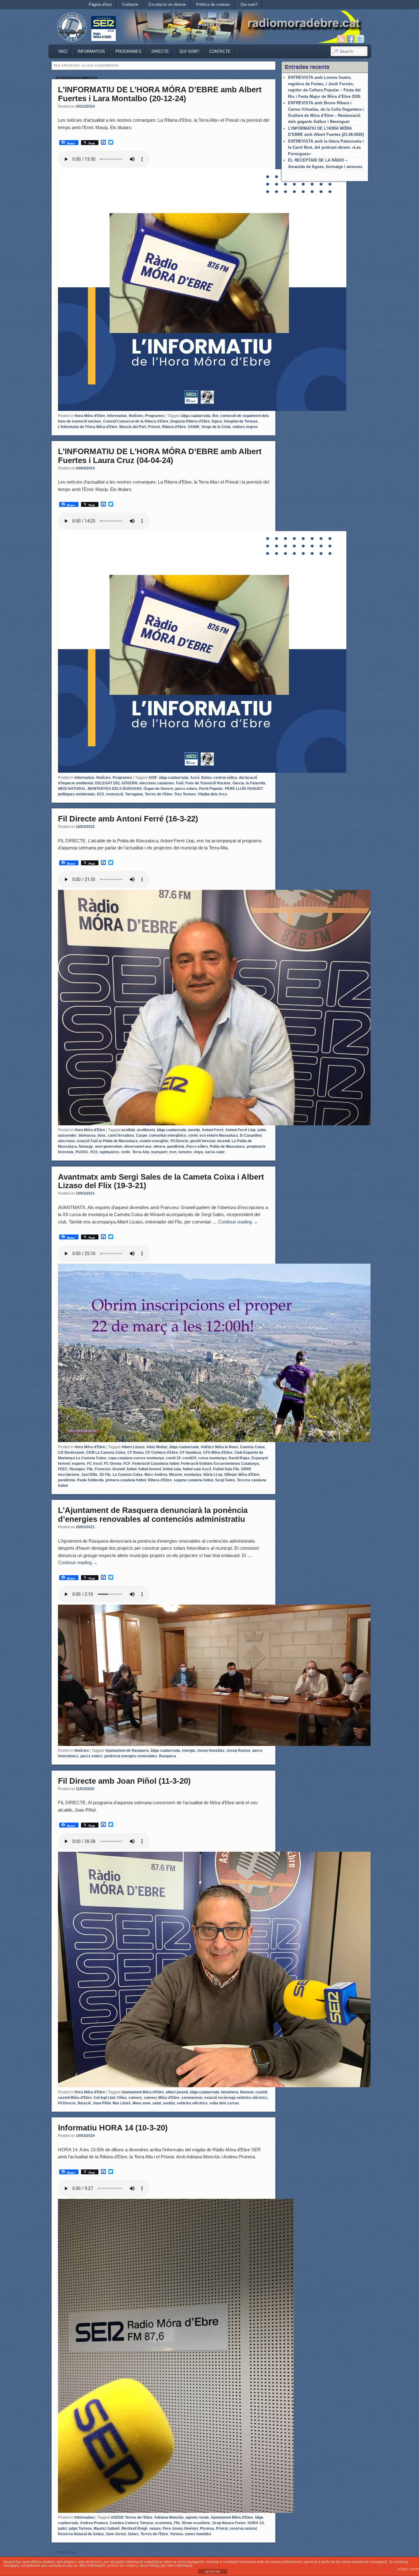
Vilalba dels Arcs (213, 794)
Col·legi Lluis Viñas (110, 2098)
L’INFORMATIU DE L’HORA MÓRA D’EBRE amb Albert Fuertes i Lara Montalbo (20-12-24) (160, 94)
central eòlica (225, 778)
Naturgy (86, 1146)
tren (173, 1152)
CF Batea (135, 1453)
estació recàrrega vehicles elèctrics (236, 2098)
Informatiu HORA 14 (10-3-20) (113, 2128)
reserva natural (243, 2528)
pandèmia (176, 1146)
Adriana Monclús (169, 2517)
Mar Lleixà (122, 2103)
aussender (67, 1135)
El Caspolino (251, 1135)
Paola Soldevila (90, 1480)
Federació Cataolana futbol (156, 1464)
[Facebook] (351, 39)
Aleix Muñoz (157, 1447)
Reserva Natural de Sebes (81, 2534)
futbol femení (150, 1469)
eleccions (66, 1141)
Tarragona (134, 794)
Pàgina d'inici (100, 4)
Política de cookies (213, 4)
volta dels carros (224, 2103)
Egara (217, 421)
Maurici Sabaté (107, 2528)
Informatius (91, 51)
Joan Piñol (102, 2103)
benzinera (230, 2092)
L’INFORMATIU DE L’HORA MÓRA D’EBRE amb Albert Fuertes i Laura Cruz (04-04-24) (160, 456)
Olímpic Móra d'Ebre (242, 1475)
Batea (206, 778)
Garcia (238, 783)
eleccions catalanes (157, 783)
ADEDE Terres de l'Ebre (132, 2517)
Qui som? (249, 4)
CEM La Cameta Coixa (106, 1453)
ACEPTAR (213, 2572)
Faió (180, 783)
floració (84, 2103)
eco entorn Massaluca (219, 1135)
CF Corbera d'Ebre (162, 1453)
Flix (90, 1469)
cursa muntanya (212, 1458)
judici (63, 2528)
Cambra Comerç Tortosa (131, 2523)
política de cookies (122, 2566)
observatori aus (138, 1146)
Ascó (195, 778)
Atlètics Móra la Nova (219, 1447)
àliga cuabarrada (196, 416)
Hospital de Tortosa (241, 421)
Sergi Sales (225, 1480)
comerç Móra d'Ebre (162, 2098)
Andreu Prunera (94, 2523)
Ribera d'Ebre (174, 427)
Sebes (133, 2534)
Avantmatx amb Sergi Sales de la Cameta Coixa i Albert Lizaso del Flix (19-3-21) (161, 1181)
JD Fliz (105, 1475)
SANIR (194, 427)
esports (79, 1464)
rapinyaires (109, 1152)
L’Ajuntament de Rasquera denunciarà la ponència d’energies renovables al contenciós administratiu (153, 1515)
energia (188, 1751)
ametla (194, 1130)
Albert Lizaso (133, 1447)
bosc (102, 1135)
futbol (132, 1469)
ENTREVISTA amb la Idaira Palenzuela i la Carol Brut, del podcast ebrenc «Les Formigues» (326, 147)
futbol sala (172, 1469)
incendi (223, 1141)
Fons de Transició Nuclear (208, 783)
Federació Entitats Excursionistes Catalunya (220, 1464)
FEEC (63, 1469)
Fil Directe (179, 1141)
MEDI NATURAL (72, 789)
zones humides (198, 2534)
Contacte (130, 4)
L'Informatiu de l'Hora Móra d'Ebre (88, 427)
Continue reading (238, 1222)
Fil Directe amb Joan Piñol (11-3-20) (124, 1781)
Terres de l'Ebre (159, 794)
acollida (128, 1130)
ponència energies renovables (131, 1756)
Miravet (176, 1475)
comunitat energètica (168, 1135)
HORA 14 (256, 2523)
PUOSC (82, 1152)
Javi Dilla (89, 1475)
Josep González (211, 1751)
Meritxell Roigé (135, 2528)
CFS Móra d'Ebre (218, 1453)
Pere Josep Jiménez (180, 2528)
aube (262, 1130)
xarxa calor (215, 1152)
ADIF (153, 778)
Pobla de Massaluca (227, 1146)
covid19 (189, 1458)
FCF (127, 1464)
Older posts (65, 2552)
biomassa (87, 1135)
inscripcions (69, 1475)
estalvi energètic (154, 1141)
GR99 (246, 1469)
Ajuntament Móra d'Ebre (143, 2092)
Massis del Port (133, 427)
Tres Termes (185, 794)
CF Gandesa (190, 1453)
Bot (215, 416)
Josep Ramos (238, 1751)
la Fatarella (256, 783)
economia (163, 2523)
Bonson (247, 2092)
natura (155, 2528)
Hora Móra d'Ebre (90, 416)
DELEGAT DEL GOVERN (116, 783)
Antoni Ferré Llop (240, 1130)
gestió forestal (203, 1141)
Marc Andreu (156, 1475)
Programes (128, 51)
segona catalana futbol (193, 1480)
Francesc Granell (110, 1469)
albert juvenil (177, 2092)
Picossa (207, 2528)
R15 (100, 794)
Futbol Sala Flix (226, 1469)
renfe (126, 1152)
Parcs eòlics (197, 1146)
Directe (160, 51)
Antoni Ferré (213, 1130)
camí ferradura (121, 1135)
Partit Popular (211, 789)
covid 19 (173, 1458)
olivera (159, 1146)
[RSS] (341, 39)
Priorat (154, 427)
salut (157, 2103)
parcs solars (186, 789)
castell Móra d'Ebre (75, 2098)
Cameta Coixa (252, 1447)
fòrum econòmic (196, 2523)
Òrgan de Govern (158, 789)
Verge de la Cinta (216, 427)
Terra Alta (141, 1152)
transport (159, 1152)
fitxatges (77, 1469)
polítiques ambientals (77, 794)
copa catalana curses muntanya (136, 1458)
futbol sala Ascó (197, 1469)
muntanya (193, 1475)
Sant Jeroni (116, 2534)
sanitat (169, 2103)
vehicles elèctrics (192, 2103)
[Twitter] (360, 39)
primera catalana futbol (126, 1480)
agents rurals (197, 2517)
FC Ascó (95, 1464)
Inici (63, 51)
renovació (115, 794)
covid (193, 1135)
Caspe (142, 1135)
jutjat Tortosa (80, 2528)
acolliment (146, 1130)
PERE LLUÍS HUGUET (244, 789)
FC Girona (113, 1464)
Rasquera (167, 1756)
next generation (108, 1146)
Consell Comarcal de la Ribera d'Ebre (136, 421)
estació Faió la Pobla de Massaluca (107, 1141)
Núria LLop (213, 1475)
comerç (135, 2098)
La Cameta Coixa (128, 1475)
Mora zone (142, 2103)
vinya (198, 1152)
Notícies (136, 416)
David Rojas (239, 1458)
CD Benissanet (71, 1453)
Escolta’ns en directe (167, 4)
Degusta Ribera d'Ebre (190, 421)
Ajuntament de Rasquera (127, 1751)
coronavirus (192, 2098)
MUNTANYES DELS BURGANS (115, 789)
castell (261, 2092)
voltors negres (245, 427)
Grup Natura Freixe (229, 2523)
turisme (185, 1152)
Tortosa (177, 2534)
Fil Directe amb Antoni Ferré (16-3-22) (128, 819)
